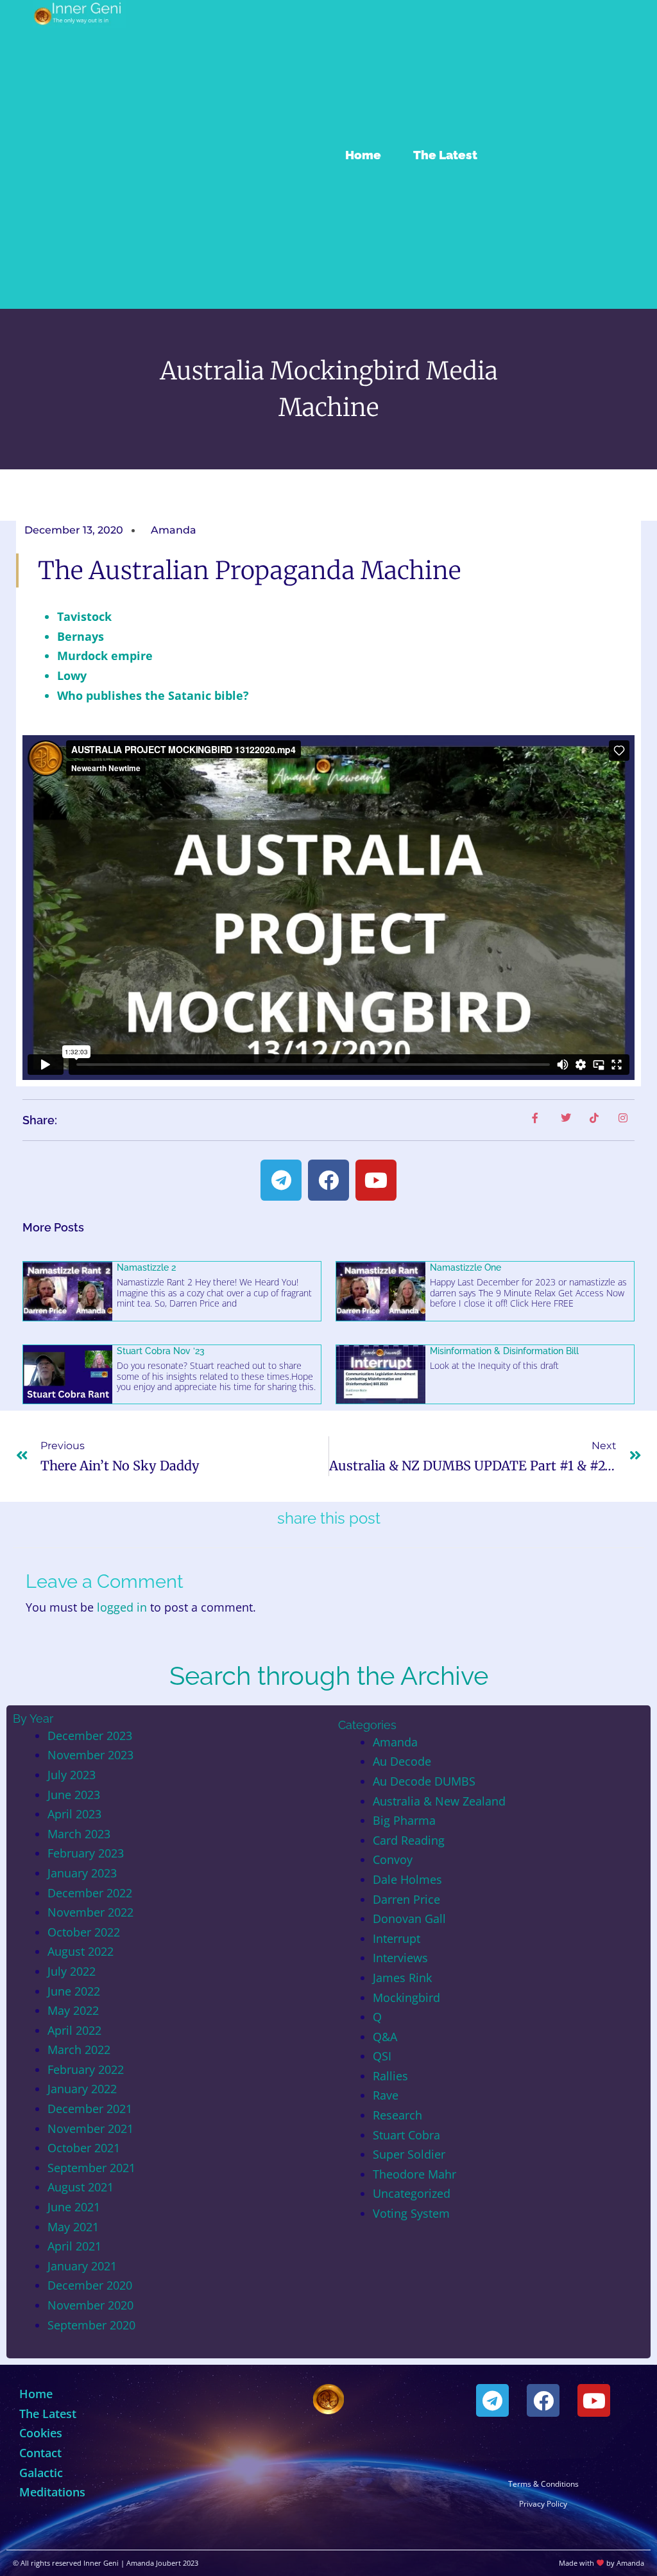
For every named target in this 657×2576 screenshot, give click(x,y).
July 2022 (72, 1971)
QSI (382, 2056)
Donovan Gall (409, 1919)
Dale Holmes (407, 1879)
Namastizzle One (465, 1267)
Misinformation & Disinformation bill (504, 1351)
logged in (122, 1607)
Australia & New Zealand (439, 1801)
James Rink (402, 1978)
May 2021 (73, 2227)
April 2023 (74, 1814)
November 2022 (90, 1912)
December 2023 (90, 1736)
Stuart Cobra (406, 2135)
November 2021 (90, 2128)
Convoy (393, 1859)
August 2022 (81, 1951)
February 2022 (86, 2069)
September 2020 (91, 2325)
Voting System (411, 2213)
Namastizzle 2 (146, 1267)
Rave (386, 2095)
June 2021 (74, 2207)
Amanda (395, 1742)
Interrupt (397, 1938)
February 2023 (86, 1853)
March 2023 (79, 1834)
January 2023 (82, 1873)
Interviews (400, 1958)
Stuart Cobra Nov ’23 (161, 1351)
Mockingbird (406, 1997)
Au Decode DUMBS (424, 1781)
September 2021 (91, 2168)
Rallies (390, 2076)
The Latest (445, 155)
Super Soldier (409, 2154)
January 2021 (82, 2266)
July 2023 (72, 1775)
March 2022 (79, 2049)
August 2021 (81, 2187)
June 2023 (74, 1795)
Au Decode (402, 1761)
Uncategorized (412, 2193)
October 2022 (84, 1932)
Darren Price (406, 1899)
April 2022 (74, 2030)
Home (363, 155)
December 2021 (90, 2109)
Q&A (385, 2037)
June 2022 (74, 1991)
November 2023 (90, 1755)
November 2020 (90, 2305)
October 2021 (84, 2148)
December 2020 (90, 2285)
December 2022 (90, 1893)
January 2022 (82, 2089)
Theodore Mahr (414, 2174)
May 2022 (73, 2010)
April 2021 (74, 2246)
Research (397, 2115)
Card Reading (409, 1840)
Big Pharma (404, 1820)
